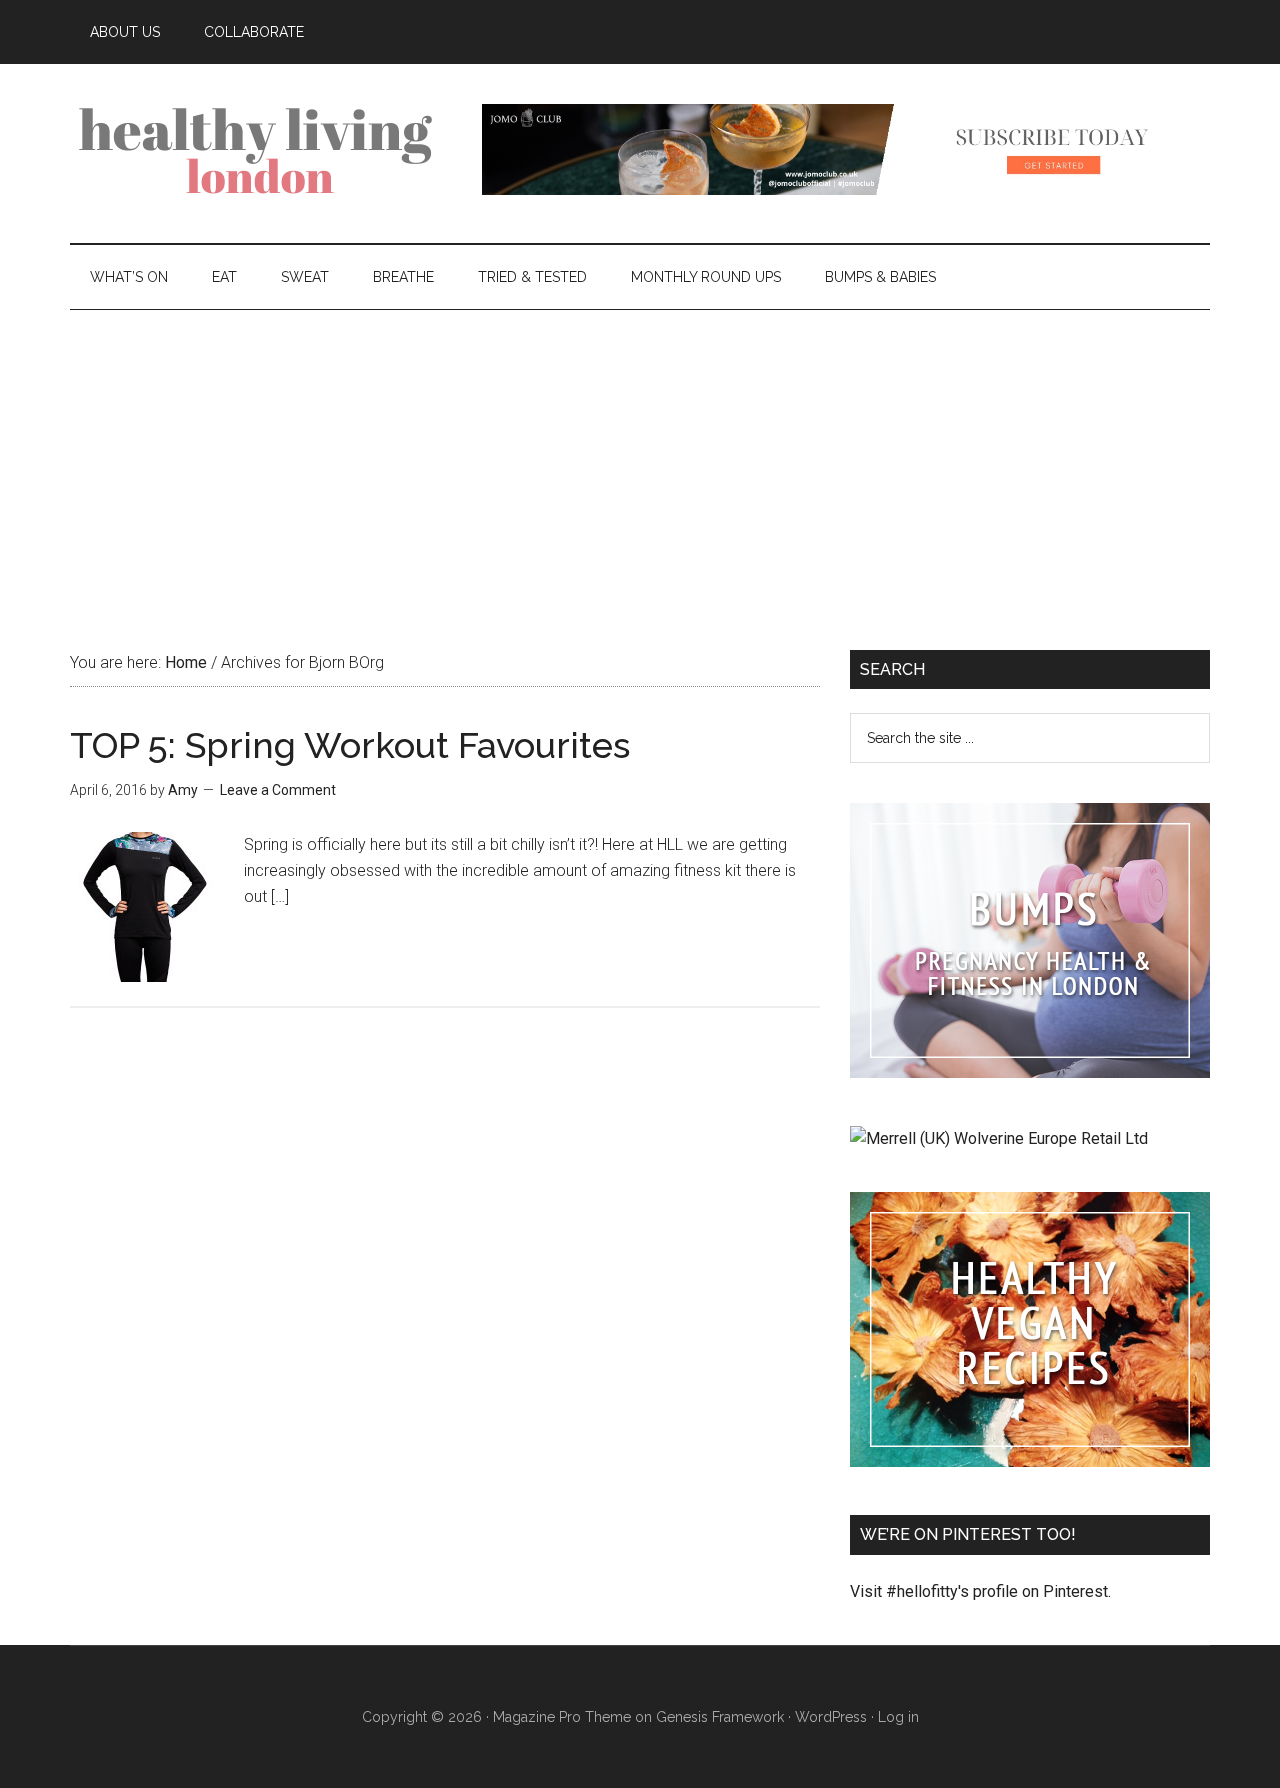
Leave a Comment (278, 790)
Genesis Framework (720, 1717)
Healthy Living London (260, 149)
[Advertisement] (640, 460)
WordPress (831, 1717)
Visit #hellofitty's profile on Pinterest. (980, 1591)
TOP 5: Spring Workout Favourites (350, 745)
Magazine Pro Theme (562, 1717)
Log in (898, 1717)
